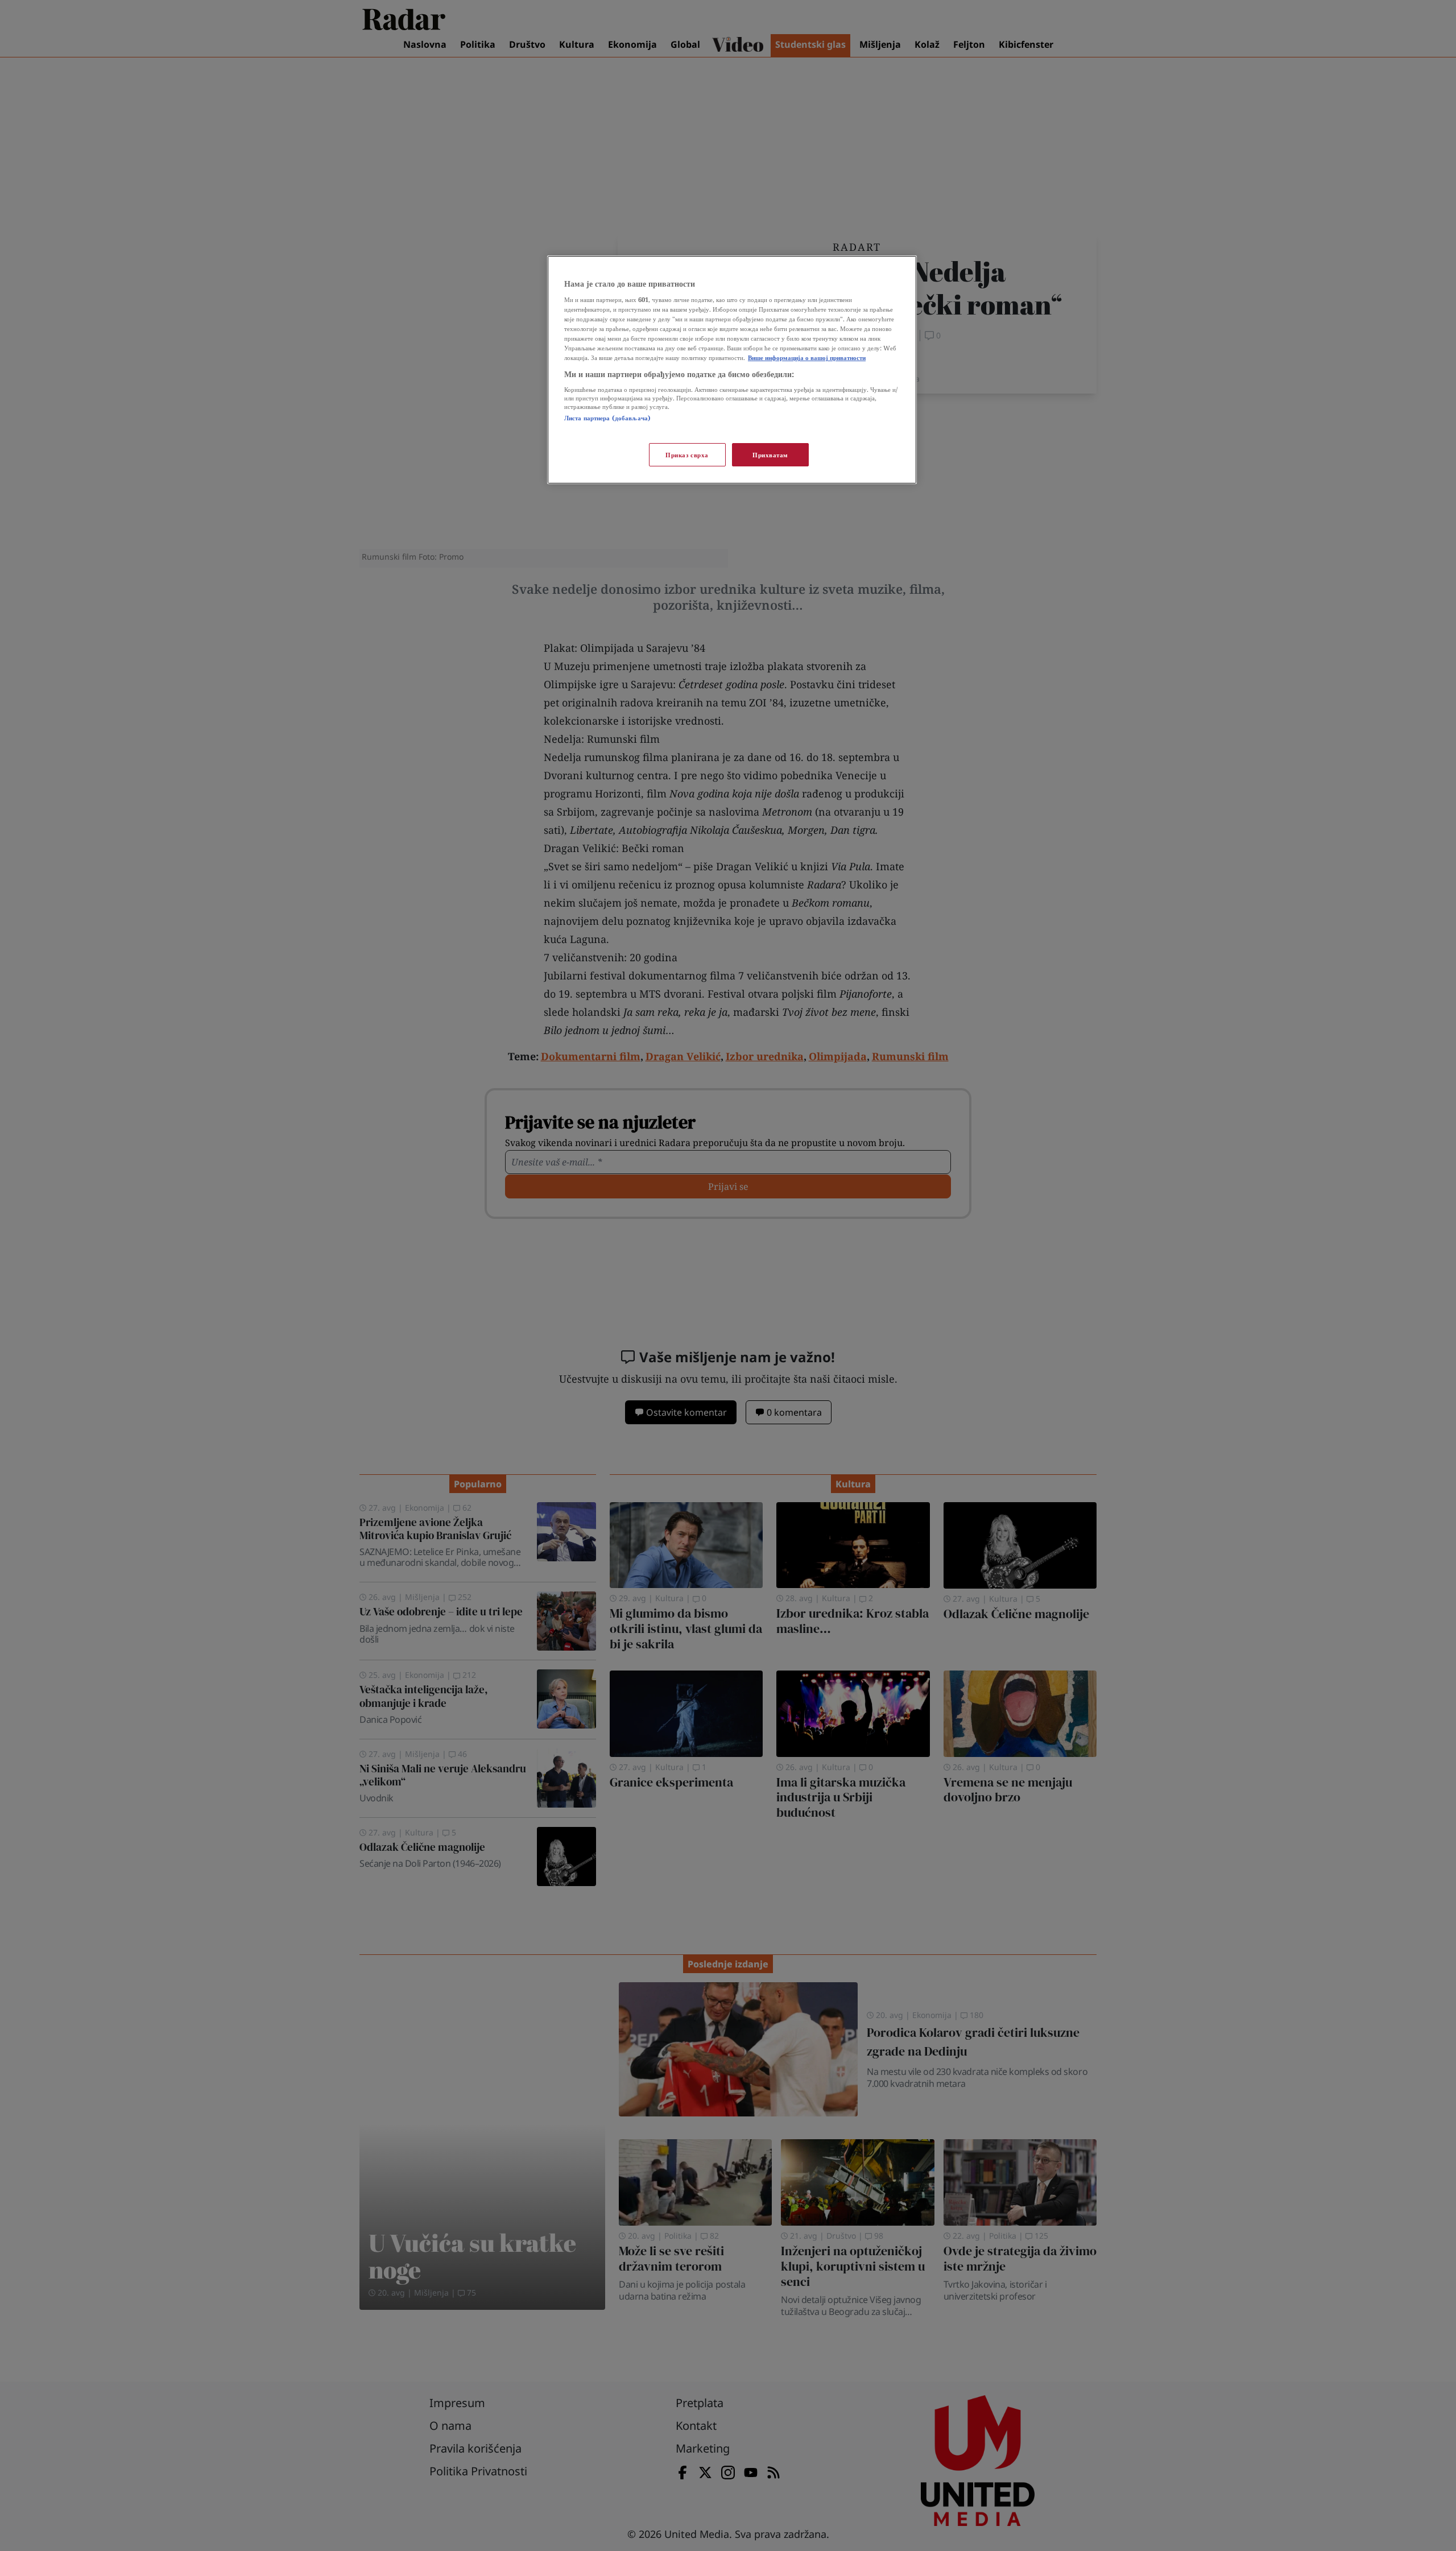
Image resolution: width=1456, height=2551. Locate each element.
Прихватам (770, 455)
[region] (732, 370)
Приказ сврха (687, 455)
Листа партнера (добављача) (607, 418)
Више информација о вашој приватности (807, 357)
